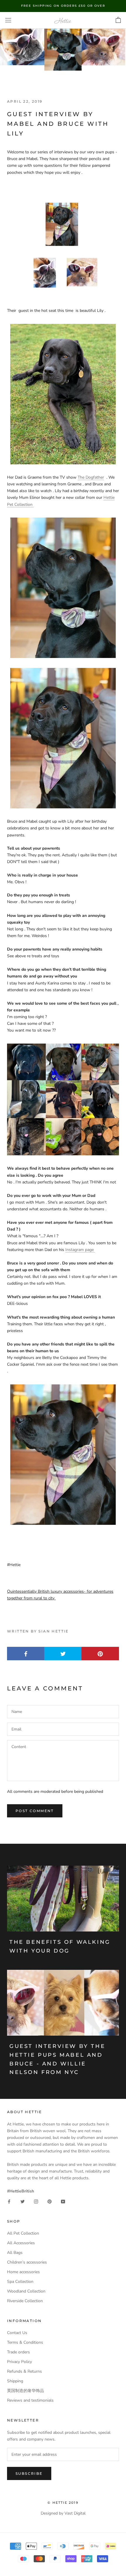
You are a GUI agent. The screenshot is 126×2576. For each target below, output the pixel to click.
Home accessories (23, 2272)
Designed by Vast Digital (63, 2513)
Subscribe (29, 2473)
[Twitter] (23, 2201)
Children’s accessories (27, 2262)
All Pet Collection (23, 2233)
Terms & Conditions (25, 2342)
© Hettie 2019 (63, 2503)
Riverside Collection (25, 2301)
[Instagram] (36, 2201)
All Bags (15, 2253)
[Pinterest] (50, 2201)
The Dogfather (91, 477)
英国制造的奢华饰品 (25, 2391)
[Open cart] (118, 20)
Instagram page (80, 1250)
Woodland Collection (26, 2291)
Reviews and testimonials (30, 2400)
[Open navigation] (8, 20)
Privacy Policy (19, 2362)
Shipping (15, 2381)
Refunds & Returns (24, 2371)
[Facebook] (9, 2201)
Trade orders (18, 2352)
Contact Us (17, 2333)
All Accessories (21, 2243)
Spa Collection (20, 2282)
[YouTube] (63, 2201)
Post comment (35, 1811)
